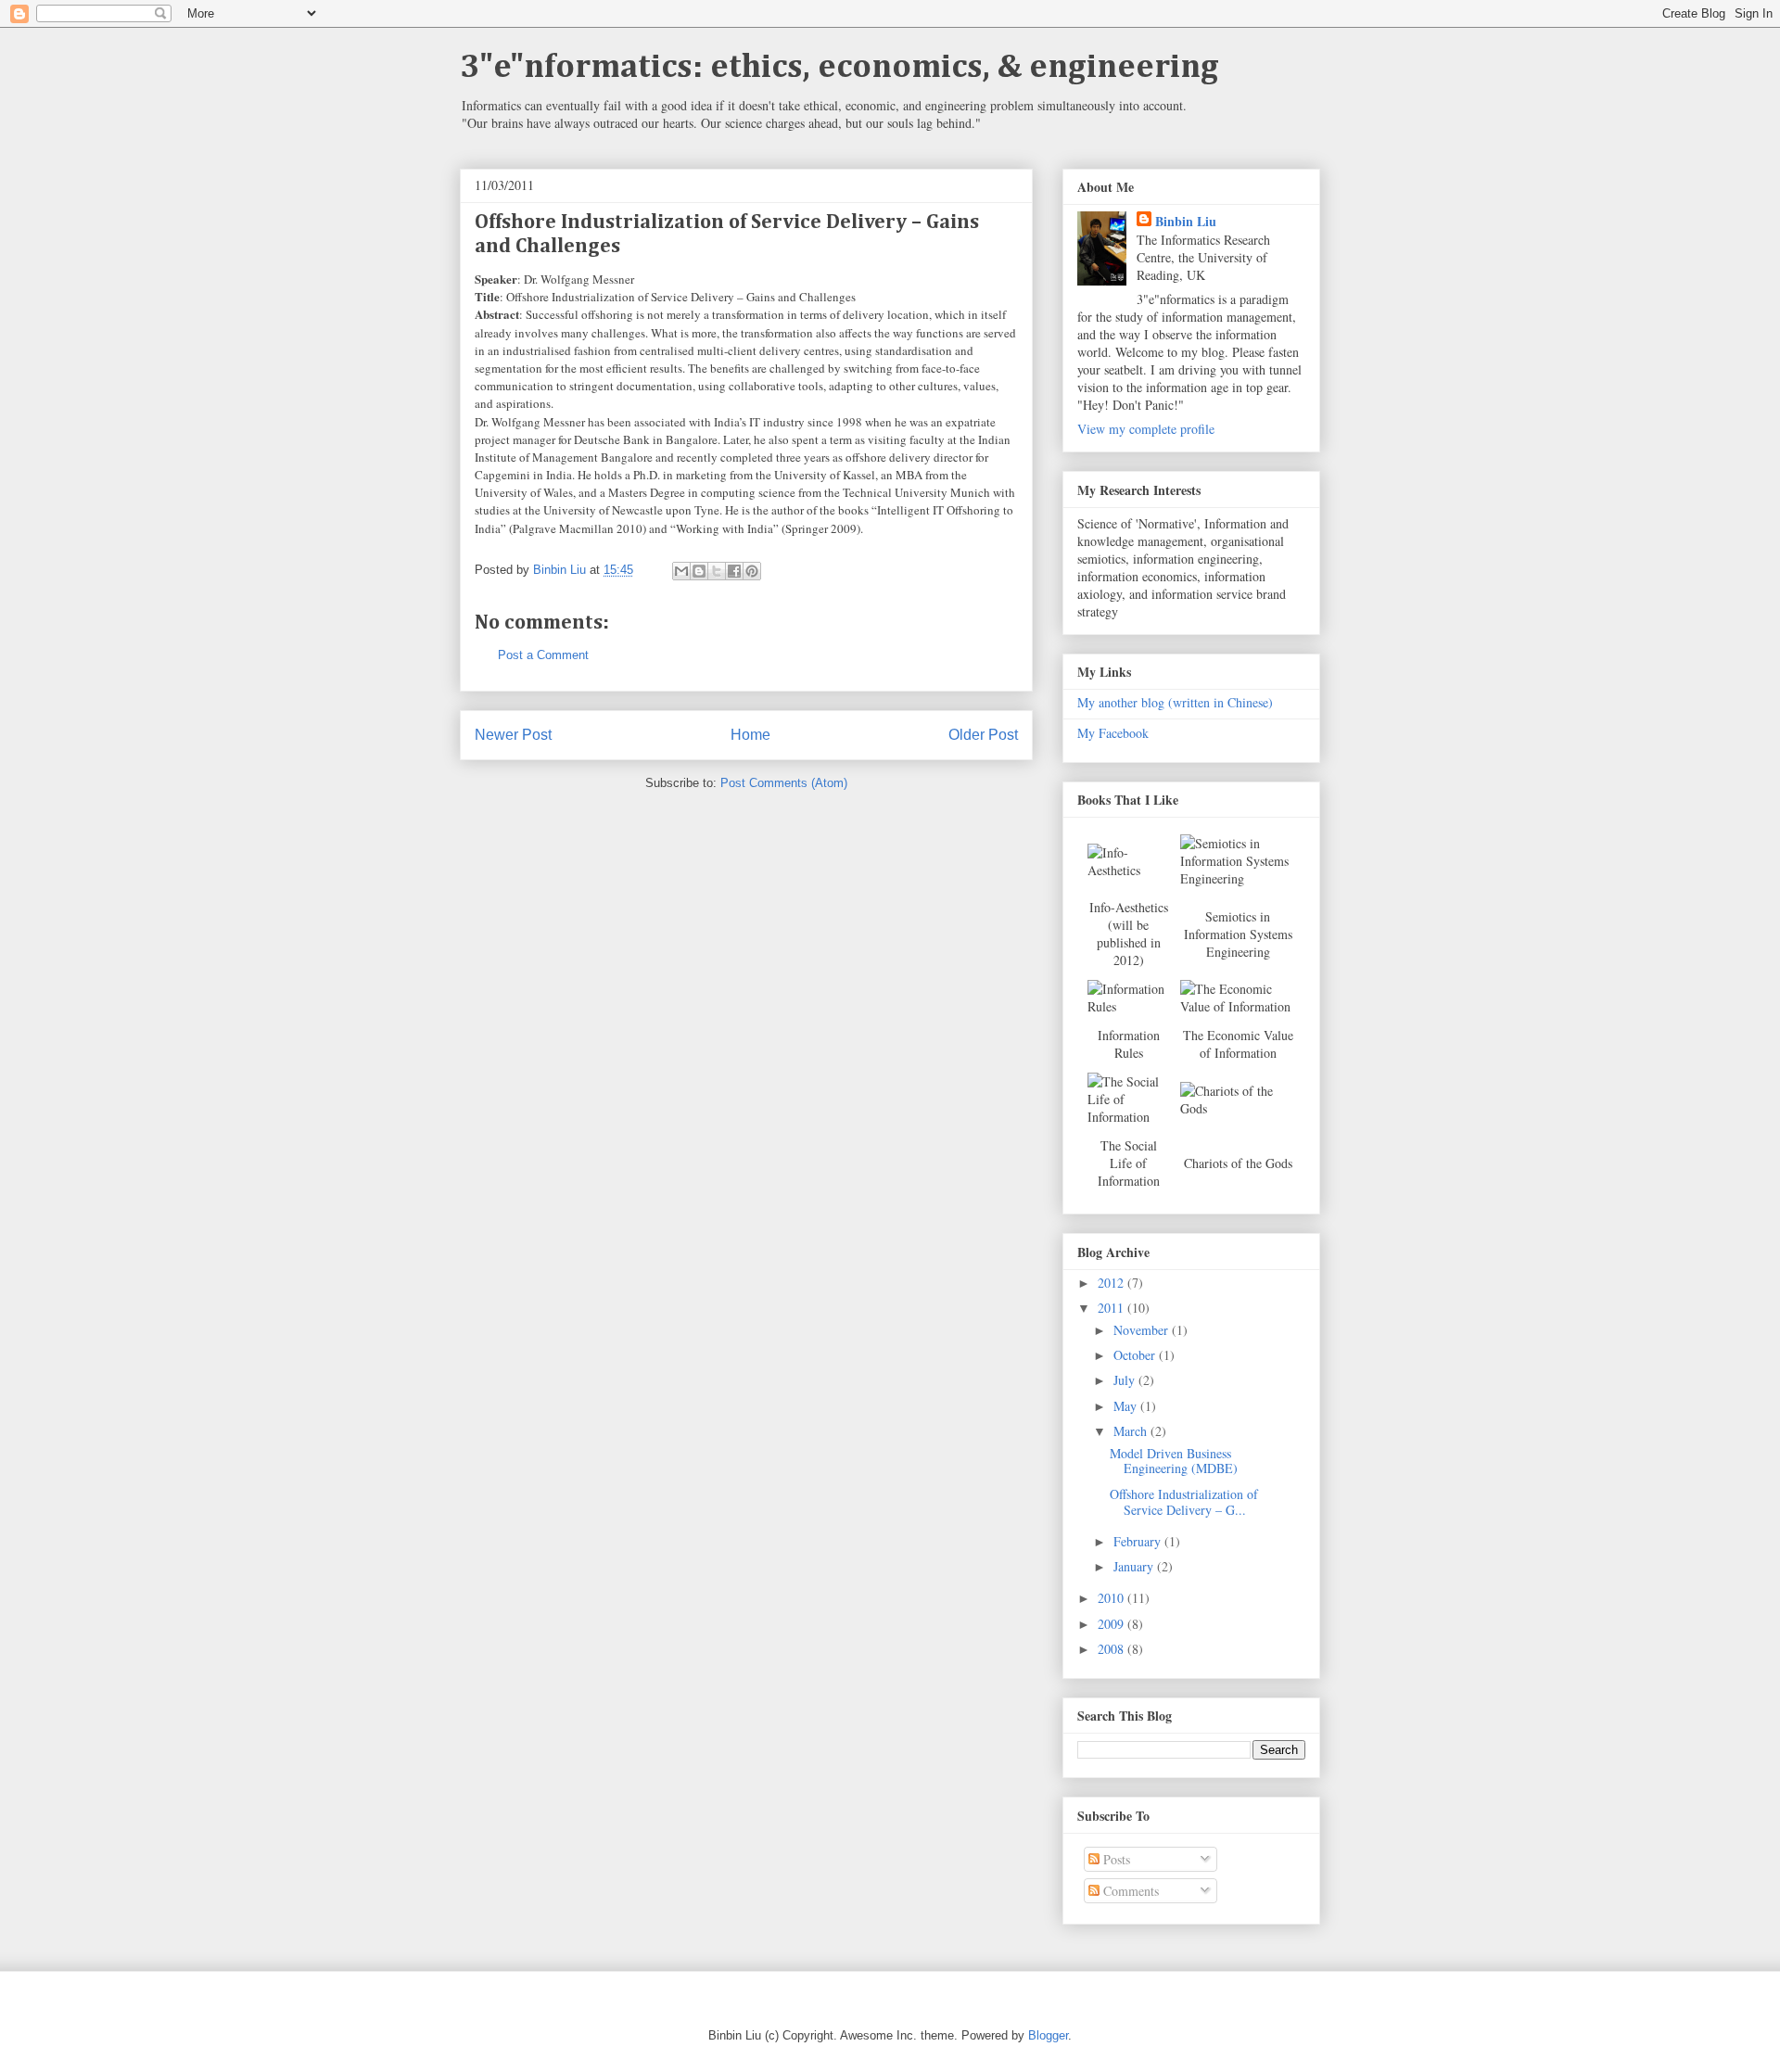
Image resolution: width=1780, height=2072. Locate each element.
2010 (1112, 1598)
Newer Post (513, 735)
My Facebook (1113, 733)
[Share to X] (717, 571)
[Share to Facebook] (734, 571)
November (1143, 1330)
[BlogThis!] (699, 571)
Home (750, 735)
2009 (1112, 1624)
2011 (1112, 1308)
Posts (1115, 1859)
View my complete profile (1146, 429)
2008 (1112, 1649)
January (1135, 1566)
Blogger (1048, 2035)
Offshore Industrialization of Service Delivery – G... (1184, 1502)
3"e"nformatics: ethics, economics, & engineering (839, 68)
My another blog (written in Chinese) (1175, 702)
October (1136, 1355)
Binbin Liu (1186, 221)
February (1139, 1541)
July (1126, 1380)
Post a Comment (543, 655)
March (1132, 1431)
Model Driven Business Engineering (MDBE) (1174, 1461)
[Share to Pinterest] (752, 571)
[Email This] (681, 571)
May (1127, 1406)
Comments (1129, 1891)
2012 (1112, 1283)
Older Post (983, 735)
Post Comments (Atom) (784, 783)
